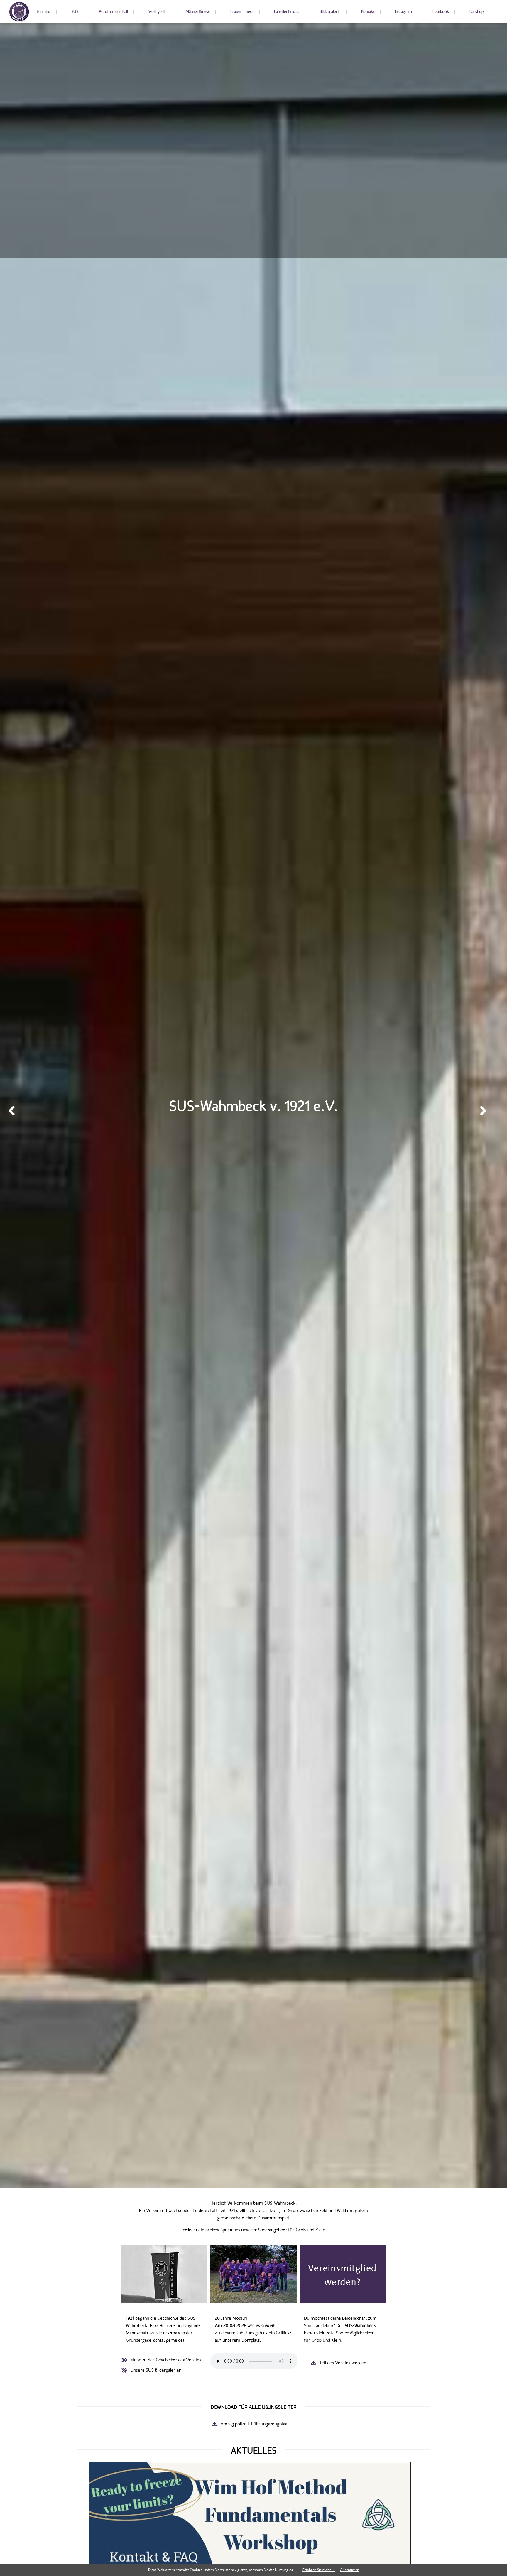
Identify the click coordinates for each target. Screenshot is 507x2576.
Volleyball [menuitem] (157, 12)
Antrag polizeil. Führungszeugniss (254, 2424)
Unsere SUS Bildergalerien (156, 2370)
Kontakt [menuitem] (368, 12)
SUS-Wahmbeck (19, 12)
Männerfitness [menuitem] (198, 12)
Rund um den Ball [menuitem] (113, 12)
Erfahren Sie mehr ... (319, 2570)
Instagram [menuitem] (403, 12)
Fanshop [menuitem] (476, 12)
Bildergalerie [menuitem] (330, 12)
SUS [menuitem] (75, 12)
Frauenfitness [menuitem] (242, 12)
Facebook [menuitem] (441, 12)
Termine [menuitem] (44, 12)
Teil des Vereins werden (343, 2363)
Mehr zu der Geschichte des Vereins (166, 2360)
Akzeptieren (350, 2570)
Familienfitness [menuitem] (287, 12)
